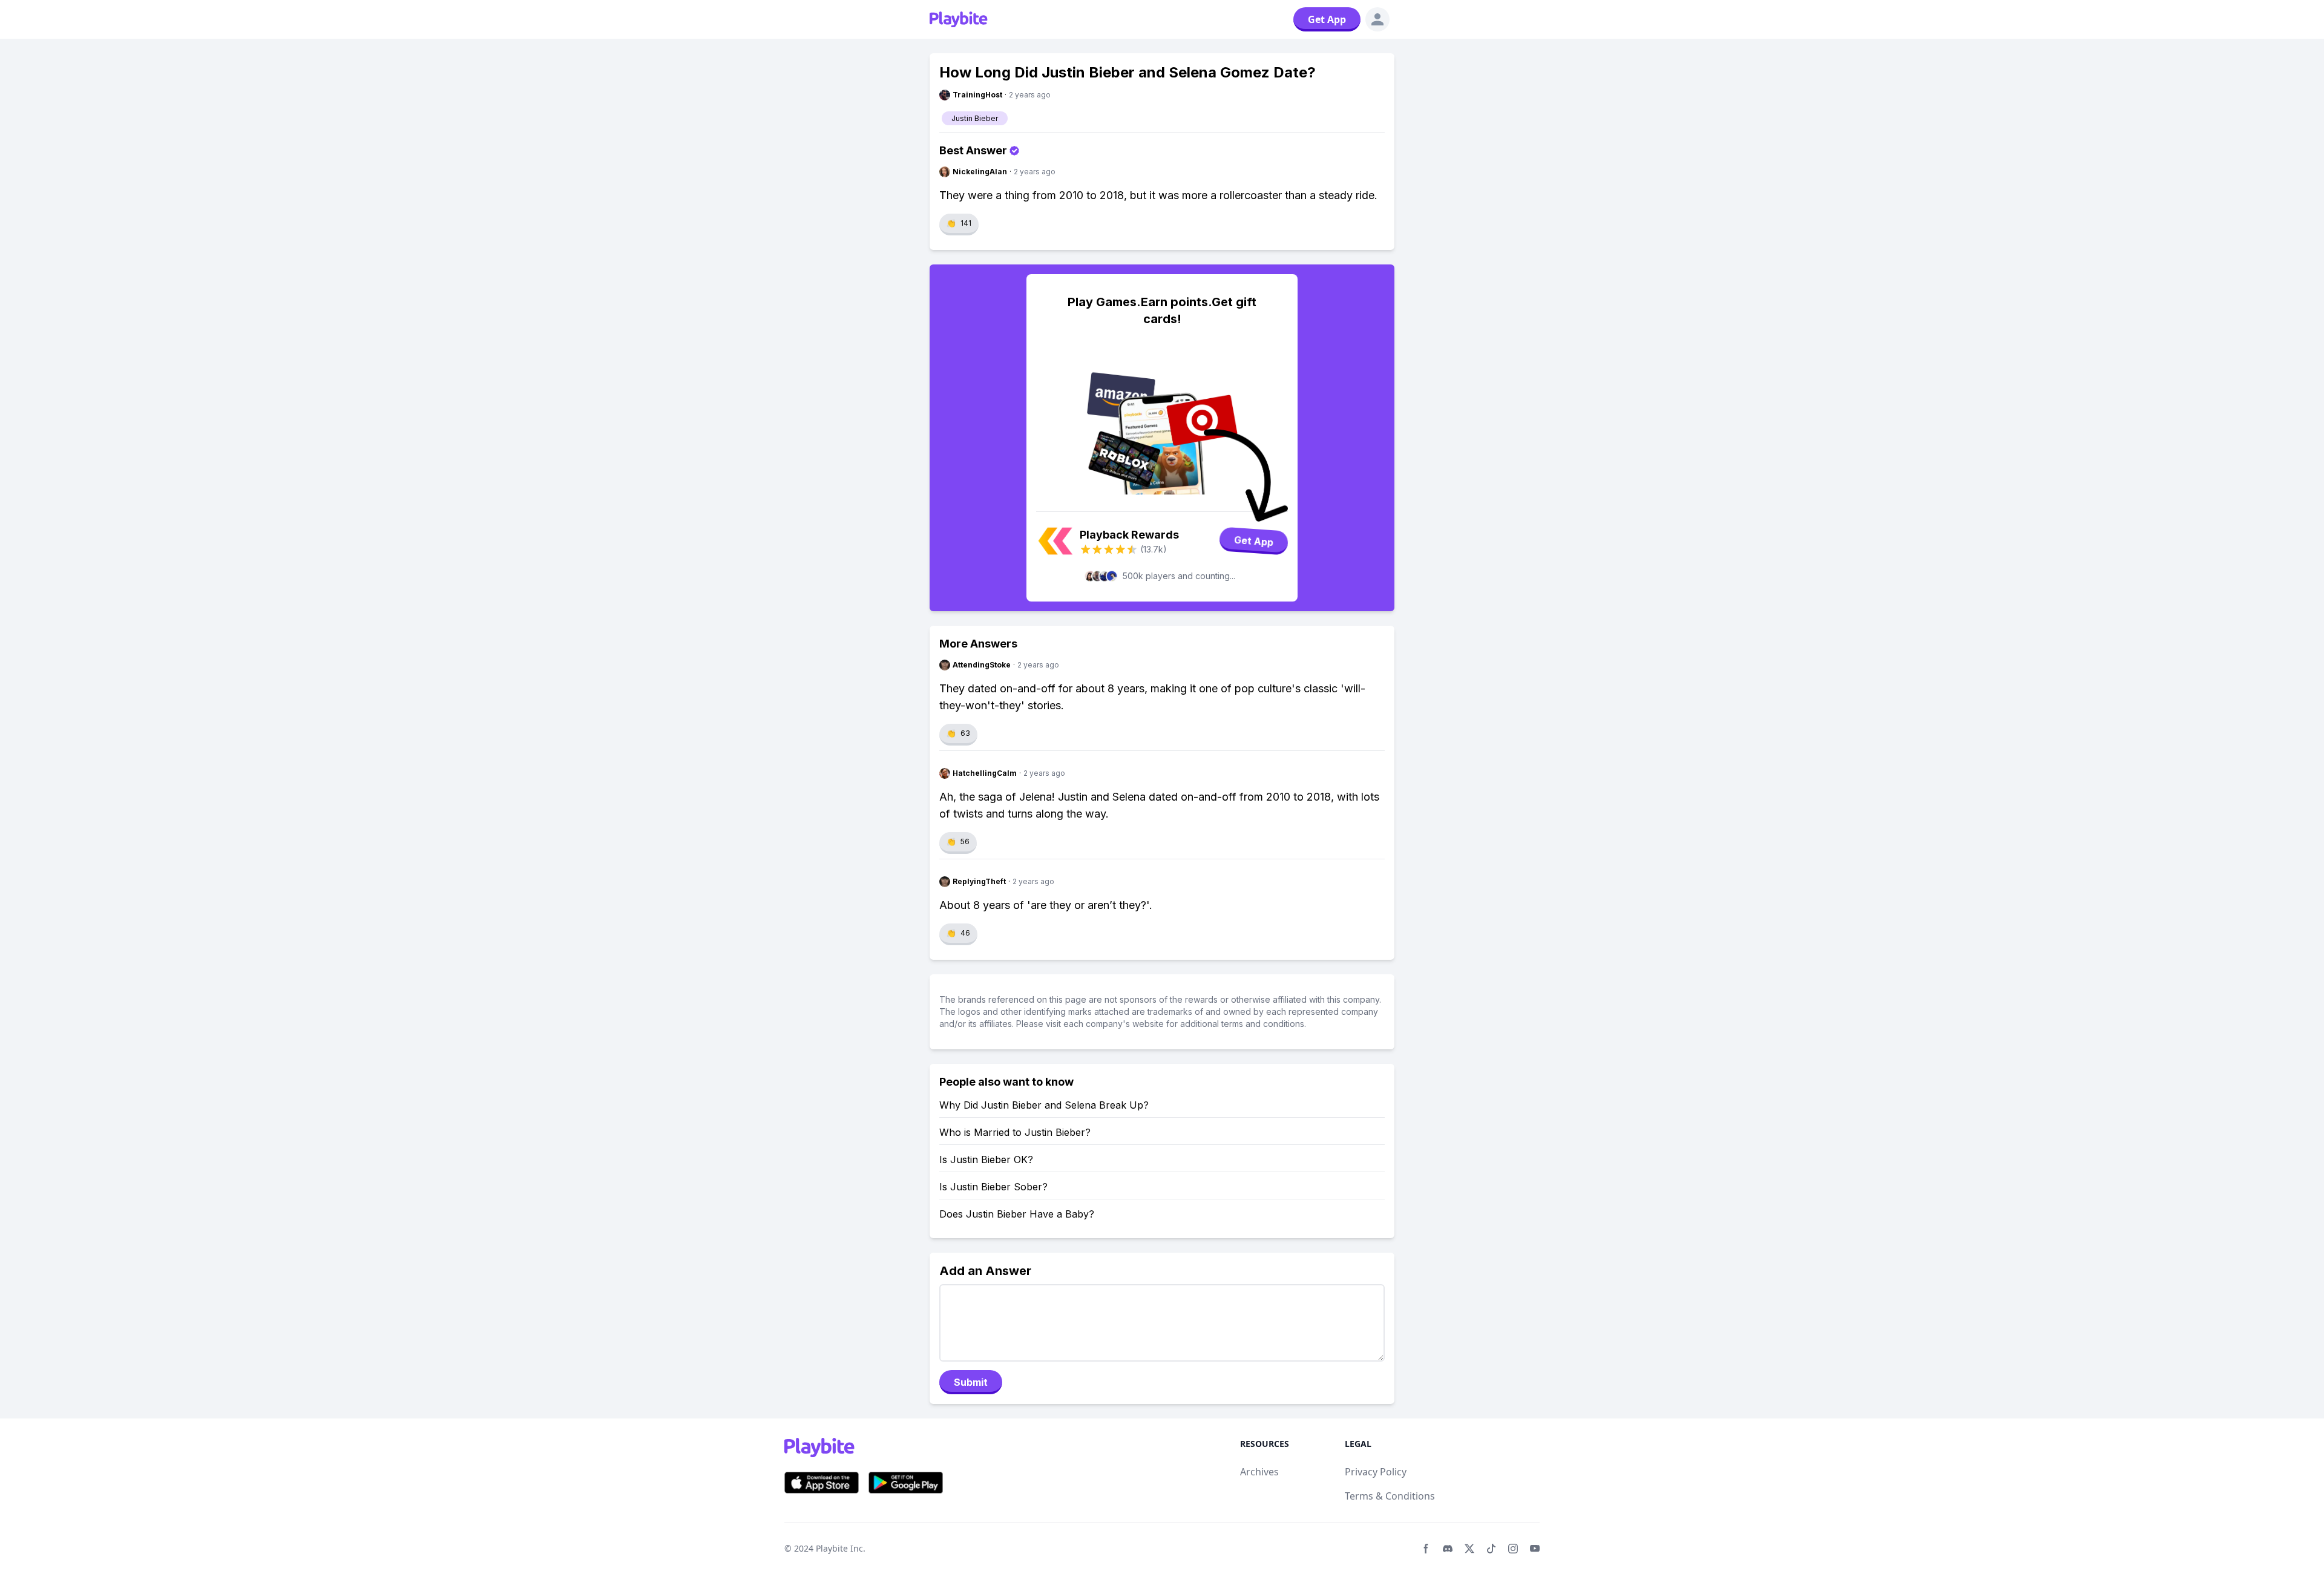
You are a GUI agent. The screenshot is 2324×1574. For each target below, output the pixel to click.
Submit (971, 1382)
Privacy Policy (1376, 1472)
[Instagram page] (1513, 1549)
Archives (1259, 1472)
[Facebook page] (1426, 1549)
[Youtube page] (1535, 1549)
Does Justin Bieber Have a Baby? (1017, 1214)
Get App (1327, 19)
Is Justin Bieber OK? (986, 1159)
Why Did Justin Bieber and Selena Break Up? (1044, 1105)
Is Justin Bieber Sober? (993, 1187)
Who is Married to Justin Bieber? (1015, 1132)
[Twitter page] (1469, 1549)
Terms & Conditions (1390, 1496)
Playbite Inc (839, 1548)
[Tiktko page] (1491, 1549)
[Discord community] (1448, 1549)
